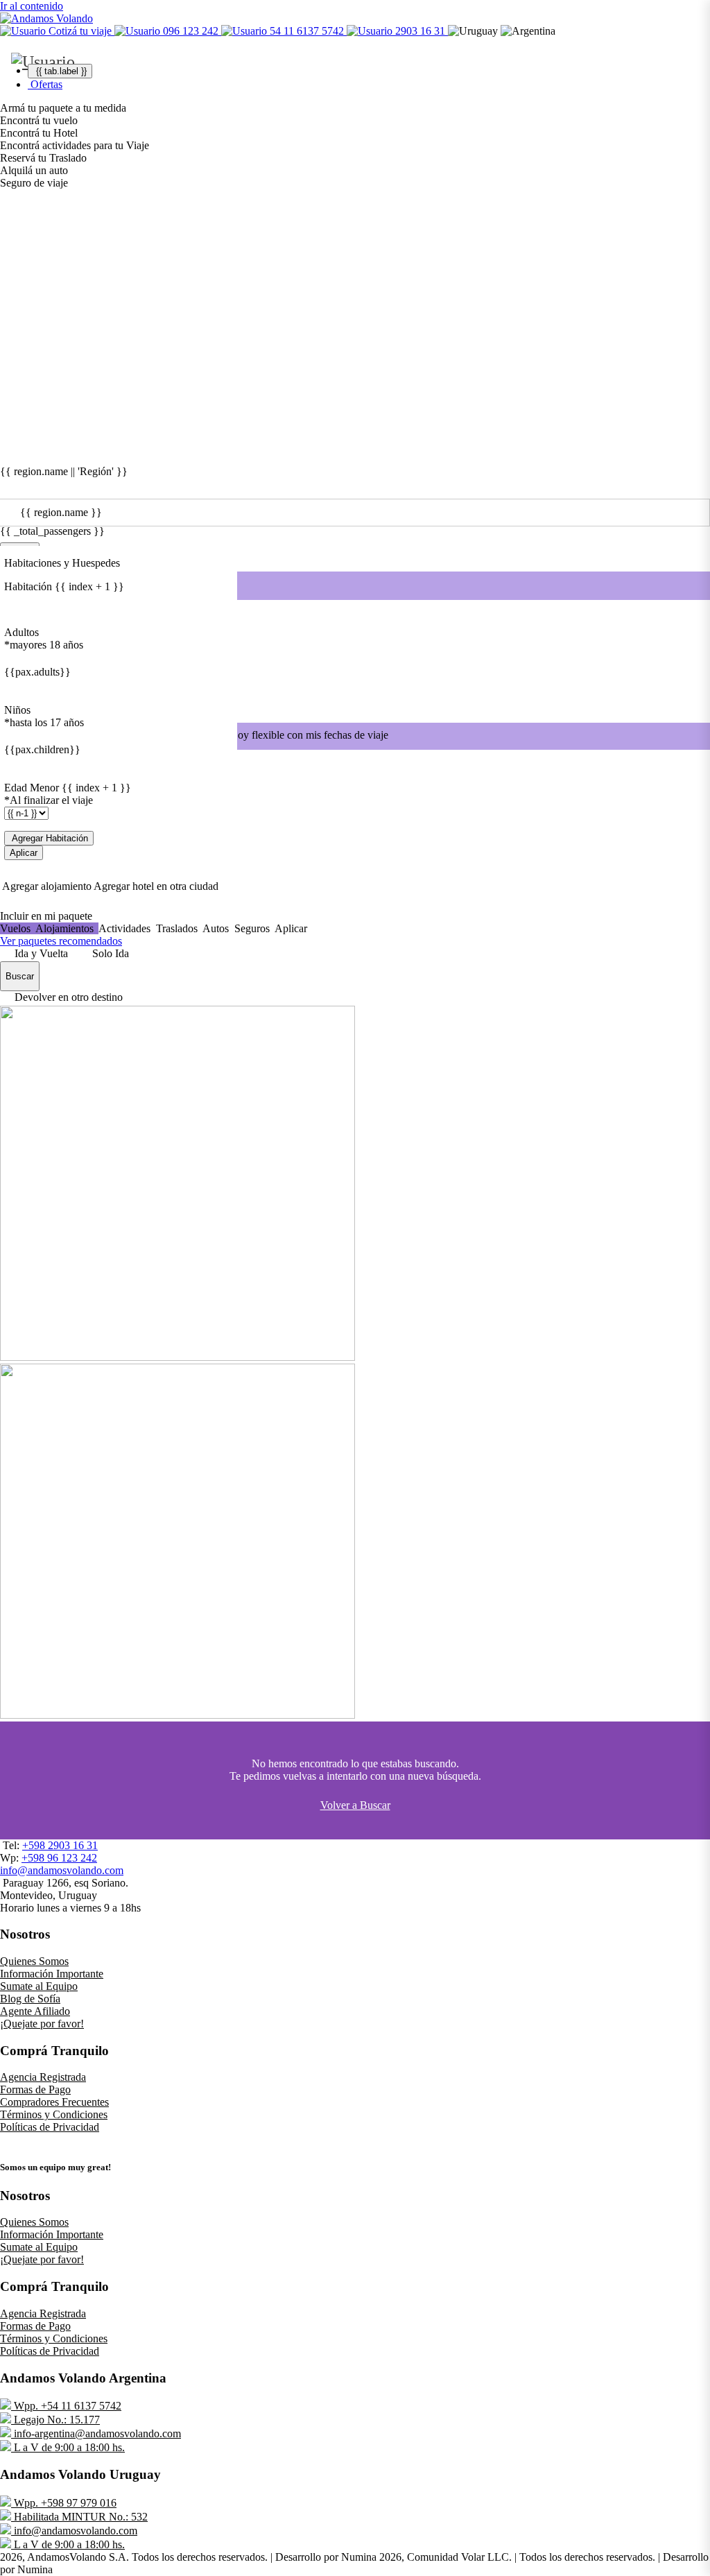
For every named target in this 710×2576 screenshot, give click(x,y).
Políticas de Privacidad (50, 2127)
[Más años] (14, 687)
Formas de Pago (35, 2089)
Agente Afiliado (35, 2011)
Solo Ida (111, 953)
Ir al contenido (32, 6)
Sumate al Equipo (39, 1986)
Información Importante (52, 1974)
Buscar (20, 976)
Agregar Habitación (49, 838)
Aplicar (24, 853)
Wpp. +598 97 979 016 (64, 2503)
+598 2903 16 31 (60, 1845)
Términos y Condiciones (54, 2114)
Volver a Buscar (355, 1805)
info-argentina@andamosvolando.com (96, 2433)
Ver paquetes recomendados (61, 941)
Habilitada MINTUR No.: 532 (79, 2517)
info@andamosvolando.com (62, 1870)
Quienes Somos (34, 1961)
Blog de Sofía (30, 1999)
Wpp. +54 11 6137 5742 (66, 2406)
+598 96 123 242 (59, 1858)
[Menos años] (14, 658)
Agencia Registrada (43, 2077)
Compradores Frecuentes (54, 2102)
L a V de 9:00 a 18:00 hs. (68, 2447)
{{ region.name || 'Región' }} (64, 472)
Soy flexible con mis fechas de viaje (310, 735)
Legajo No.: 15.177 (55, 2420)
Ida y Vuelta (41, 953)
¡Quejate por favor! (42, 2024)
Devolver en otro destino (69, 997)
